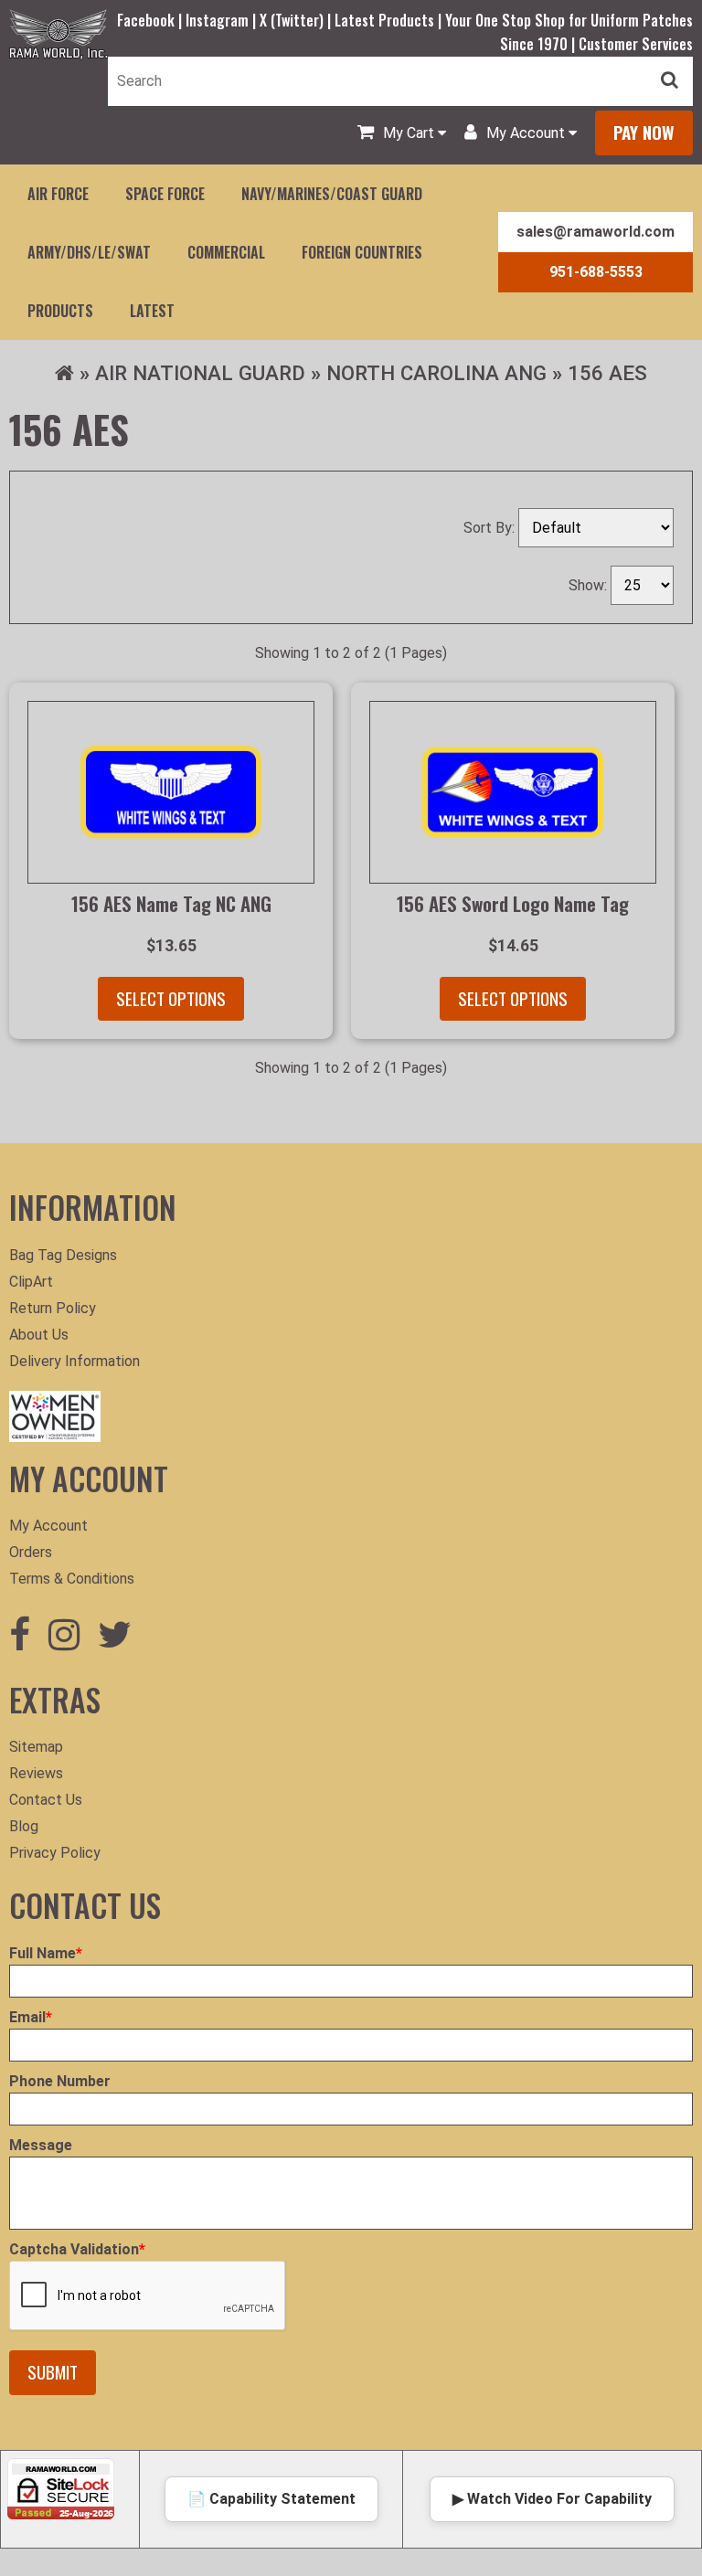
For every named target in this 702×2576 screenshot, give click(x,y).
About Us (39, 1335)
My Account (48, 1526)
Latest (152, 311)
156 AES (607, 373)
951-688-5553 (596, 272)
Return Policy (53, 1308)
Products (60, 311)
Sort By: (491, 528)
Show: (590, 585)
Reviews (36, 1773)
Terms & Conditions (72, 1579)
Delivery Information (74, 1361)
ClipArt (31, 1282)
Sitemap (36, 1747)
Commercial (226, 252)
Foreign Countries (362, 252)
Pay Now (644, 132)
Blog (24, 1826)
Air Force (58, 194)
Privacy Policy (55, 1853)
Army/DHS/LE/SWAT (89, 252)
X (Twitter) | (297, 20)
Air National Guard (200, 373)
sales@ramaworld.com (596, 232)
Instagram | (223, 20)
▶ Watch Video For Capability (552, 2499)
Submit (53, 2372)
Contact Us (46, 1800)
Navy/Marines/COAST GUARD (332, 194)
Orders (31, 1552)
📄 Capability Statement (271, 2499)
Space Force (165, 194)
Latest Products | (390, 20)
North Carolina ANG (436, 373)
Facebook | (151, 20)
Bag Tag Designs (63, 1255)
